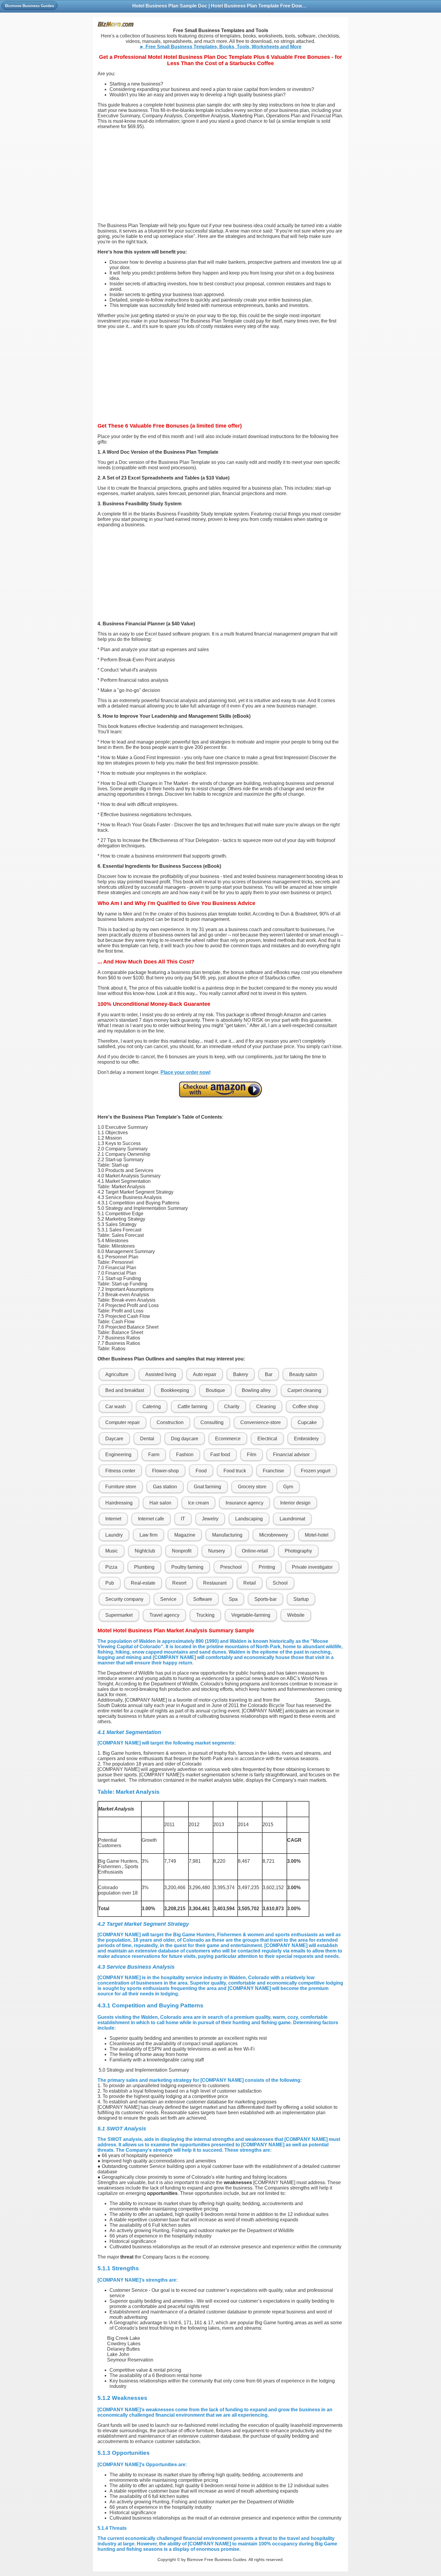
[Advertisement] (220, 176)
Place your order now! (186, 1072)
